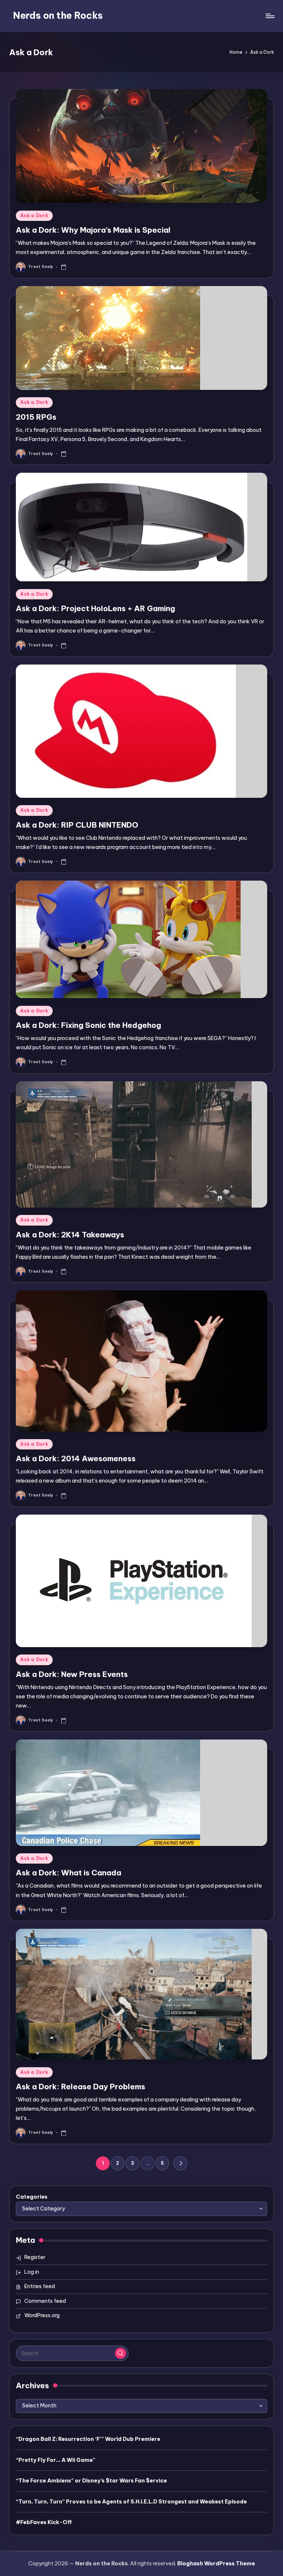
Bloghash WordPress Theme (216, 2563)
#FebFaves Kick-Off (44, 2522)
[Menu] (270, 16)
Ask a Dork (34, 216)
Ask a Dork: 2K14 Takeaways (70, 1235)
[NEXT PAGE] (180, 2163)
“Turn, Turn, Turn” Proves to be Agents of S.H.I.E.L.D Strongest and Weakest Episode (131, 2502)
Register (35, 2257)
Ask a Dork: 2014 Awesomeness (76, 1458)
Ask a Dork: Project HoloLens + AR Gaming (95, 608)
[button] (180, 2163)
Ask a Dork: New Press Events (72, 1674)
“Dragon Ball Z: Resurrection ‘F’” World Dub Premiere (88, 2439)
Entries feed (40, 2286)
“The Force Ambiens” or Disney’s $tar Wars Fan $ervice (91, 2481)
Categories (32, 2197)
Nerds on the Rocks (58, 15)
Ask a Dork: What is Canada (69, 1873)
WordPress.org (42, 2315)
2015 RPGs (36, 417)
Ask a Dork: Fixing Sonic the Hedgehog (88, 1025)
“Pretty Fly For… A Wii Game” (56, 2460)
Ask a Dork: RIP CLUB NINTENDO (77, 825)
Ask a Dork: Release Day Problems (81, 2087)
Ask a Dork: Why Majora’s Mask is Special (93, 230)
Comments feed (45, 2301)
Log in (32, 2272)
